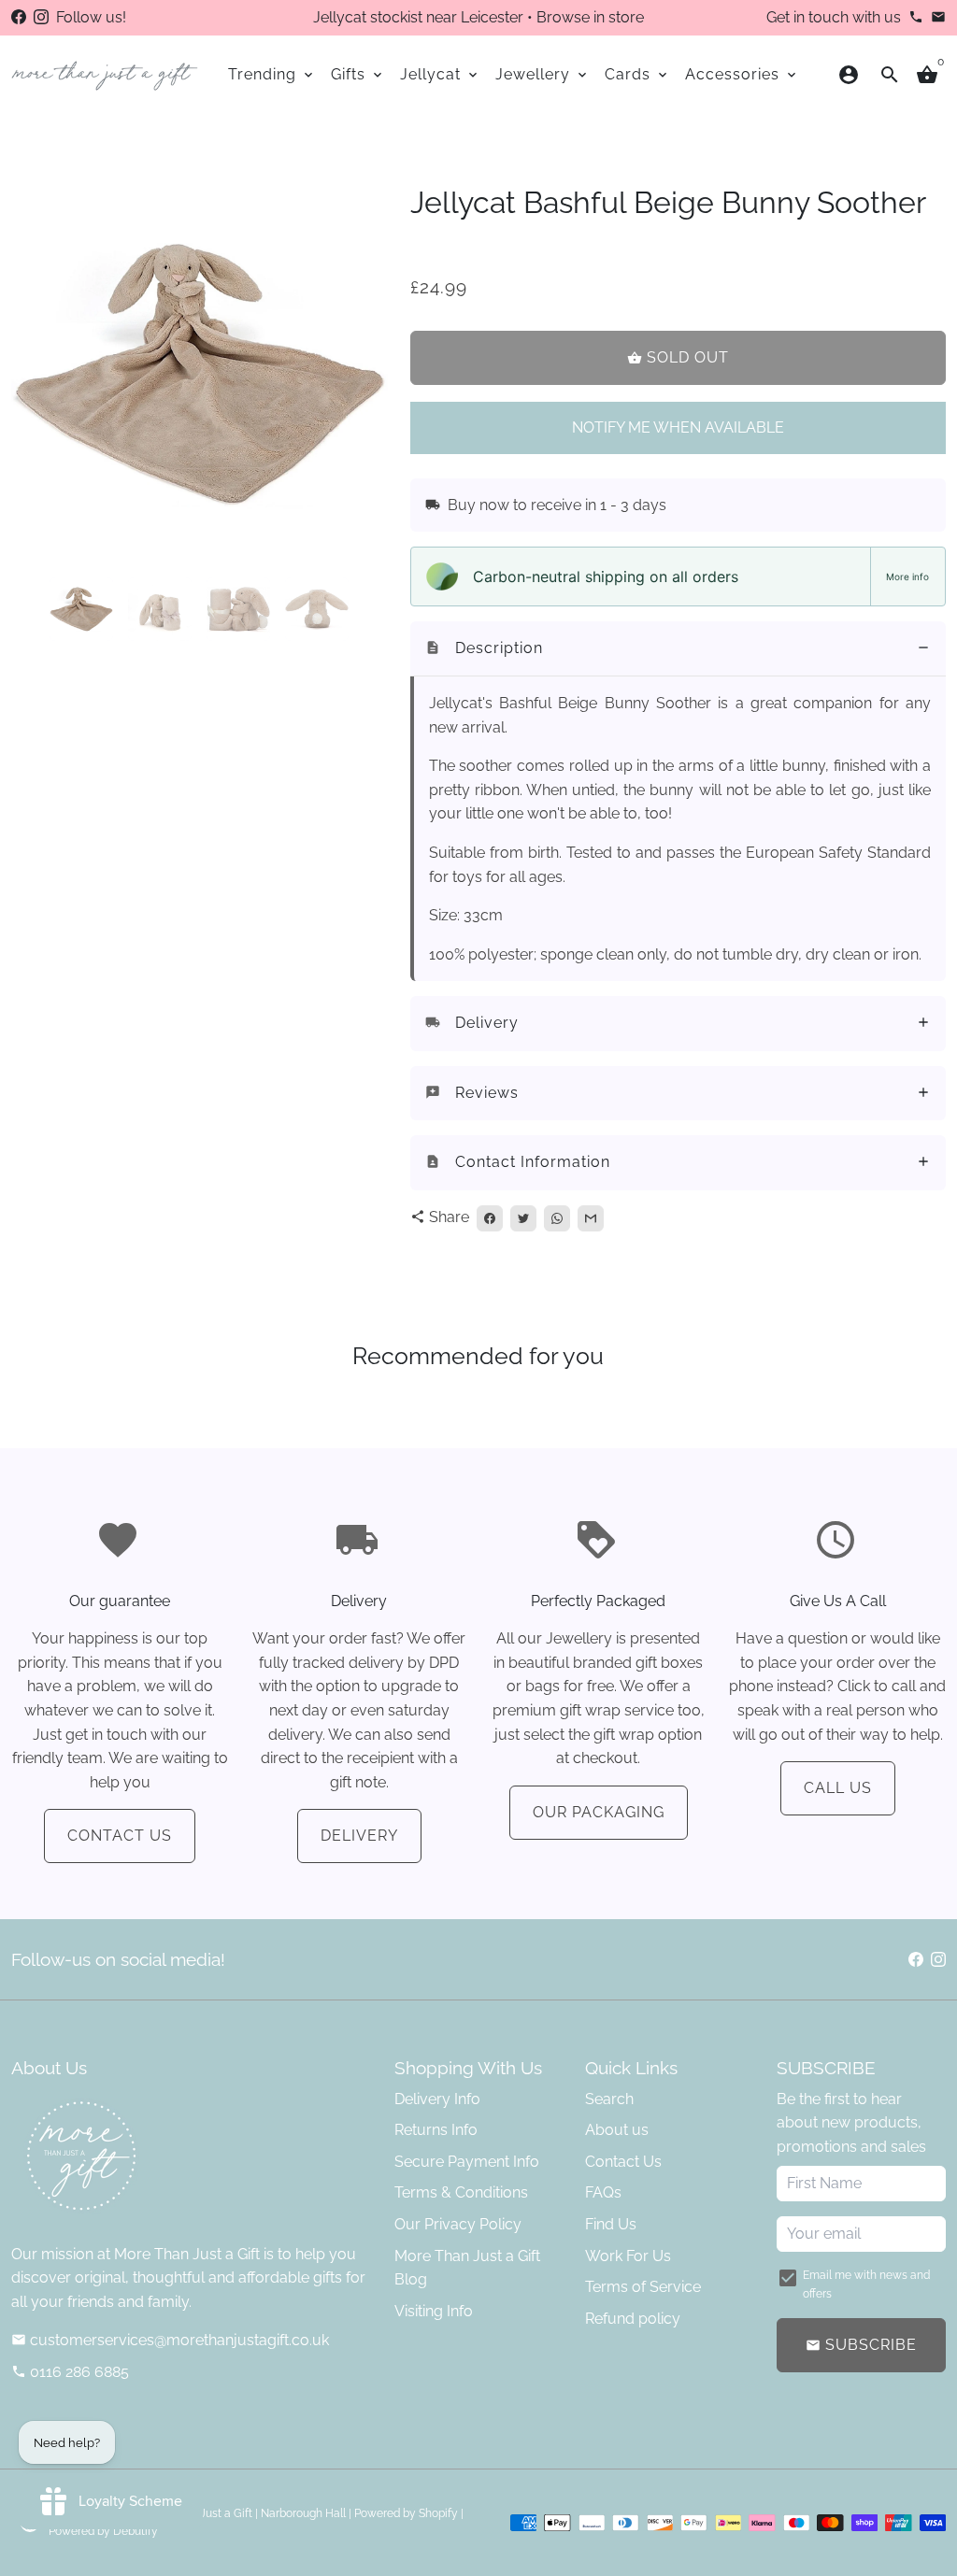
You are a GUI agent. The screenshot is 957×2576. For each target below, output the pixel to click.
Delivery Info (437, 2099)
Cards (637, 74)
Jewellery (543, 74)
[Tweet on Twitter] (523, 1218)
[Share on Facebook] (490, 1218)
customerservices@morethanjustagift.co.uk (170, 2340)
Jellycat (440, 74)
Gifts (358, 74)
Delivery (359, 1836)
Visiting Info (434, 2311)
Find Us (611, 2224)
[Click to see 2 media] (160, 609)
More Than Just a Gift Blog (467, 2268)
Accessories (742, 74)
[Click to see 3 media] (238, 609)
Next (363, 375)
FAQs (603, 2192)
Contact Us (120, 1836)
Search (609, 2099)
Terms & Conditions (461, 2192)
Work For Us (628, 2256)
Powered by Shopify (406, 2513)
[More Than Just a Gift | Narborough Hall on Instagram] (41, 17)
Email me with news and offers (866, 2284)
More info (907, 576)
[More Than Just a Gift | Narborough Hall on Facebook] (19, 17)
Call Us (838, 1788)
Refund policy (633, 2319)
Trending (272, 74)
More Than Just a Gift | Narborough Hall (243, 2513)
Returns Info (436, 2130)
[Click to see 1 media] (81, 609)
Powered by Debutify (103, 2531)
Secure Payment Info (467, 2162)
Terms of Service (643, 2287)
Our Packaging (599, 1812)
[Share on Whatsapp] (557, 1218)
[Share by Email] (591, 1218)
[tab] (678, 649)
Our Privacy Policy (458, 2224)
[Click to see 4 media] (317, 609)
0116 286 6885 (70, 2372)
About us (617, 2130)
